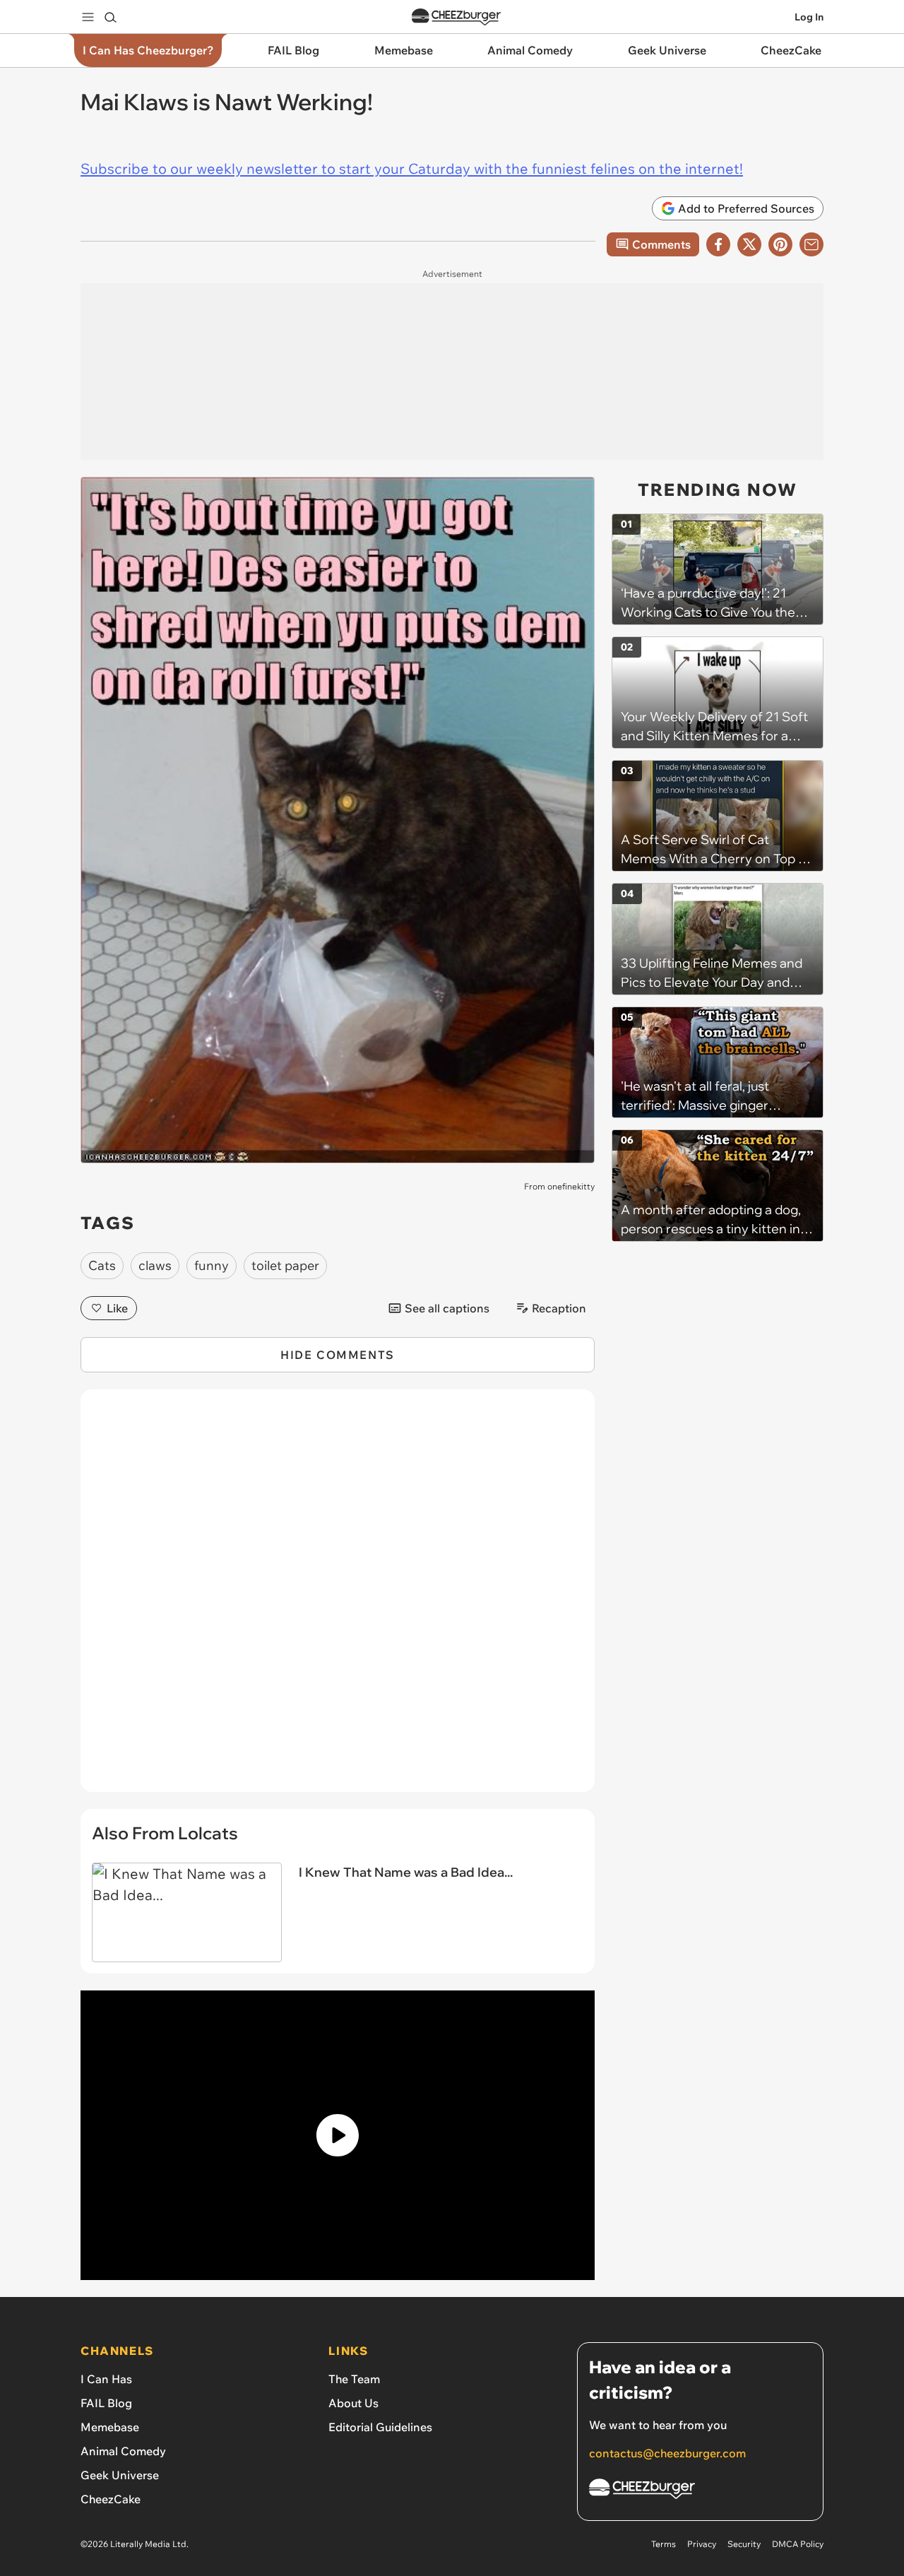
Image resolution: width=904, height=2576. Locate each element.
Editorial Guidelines (380, 2427)
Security (744, 2544)
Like (117, 1308)
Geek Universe (120, 2475)
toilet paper (285, 1265)
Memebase (110, 2427)
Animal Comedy (123, 2451)
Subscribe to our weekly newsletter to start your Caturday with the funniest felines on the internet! (412, 168)
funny (212, 1265)
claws (155, 1265)
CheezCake (111, 2499)
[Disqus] (338, 1598)
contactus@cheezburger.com (667, 2453)
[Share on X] (749, 244)
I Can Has (106, 2379)
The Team (354, 2379)
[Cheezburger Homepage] (456, 17)
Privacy (702, 2544)
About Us (353, 2403)
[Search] (110, 17)
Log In (809, 17)
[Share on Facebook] (718, 244)
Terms (664, 2544)
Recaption (559, 1308)
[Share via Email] (811, 244)
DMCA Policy (798, 2544)
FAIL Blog (106, 2403)
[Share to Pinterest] (780, 244)
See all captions (447, 1308)
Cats (102, 1265)
